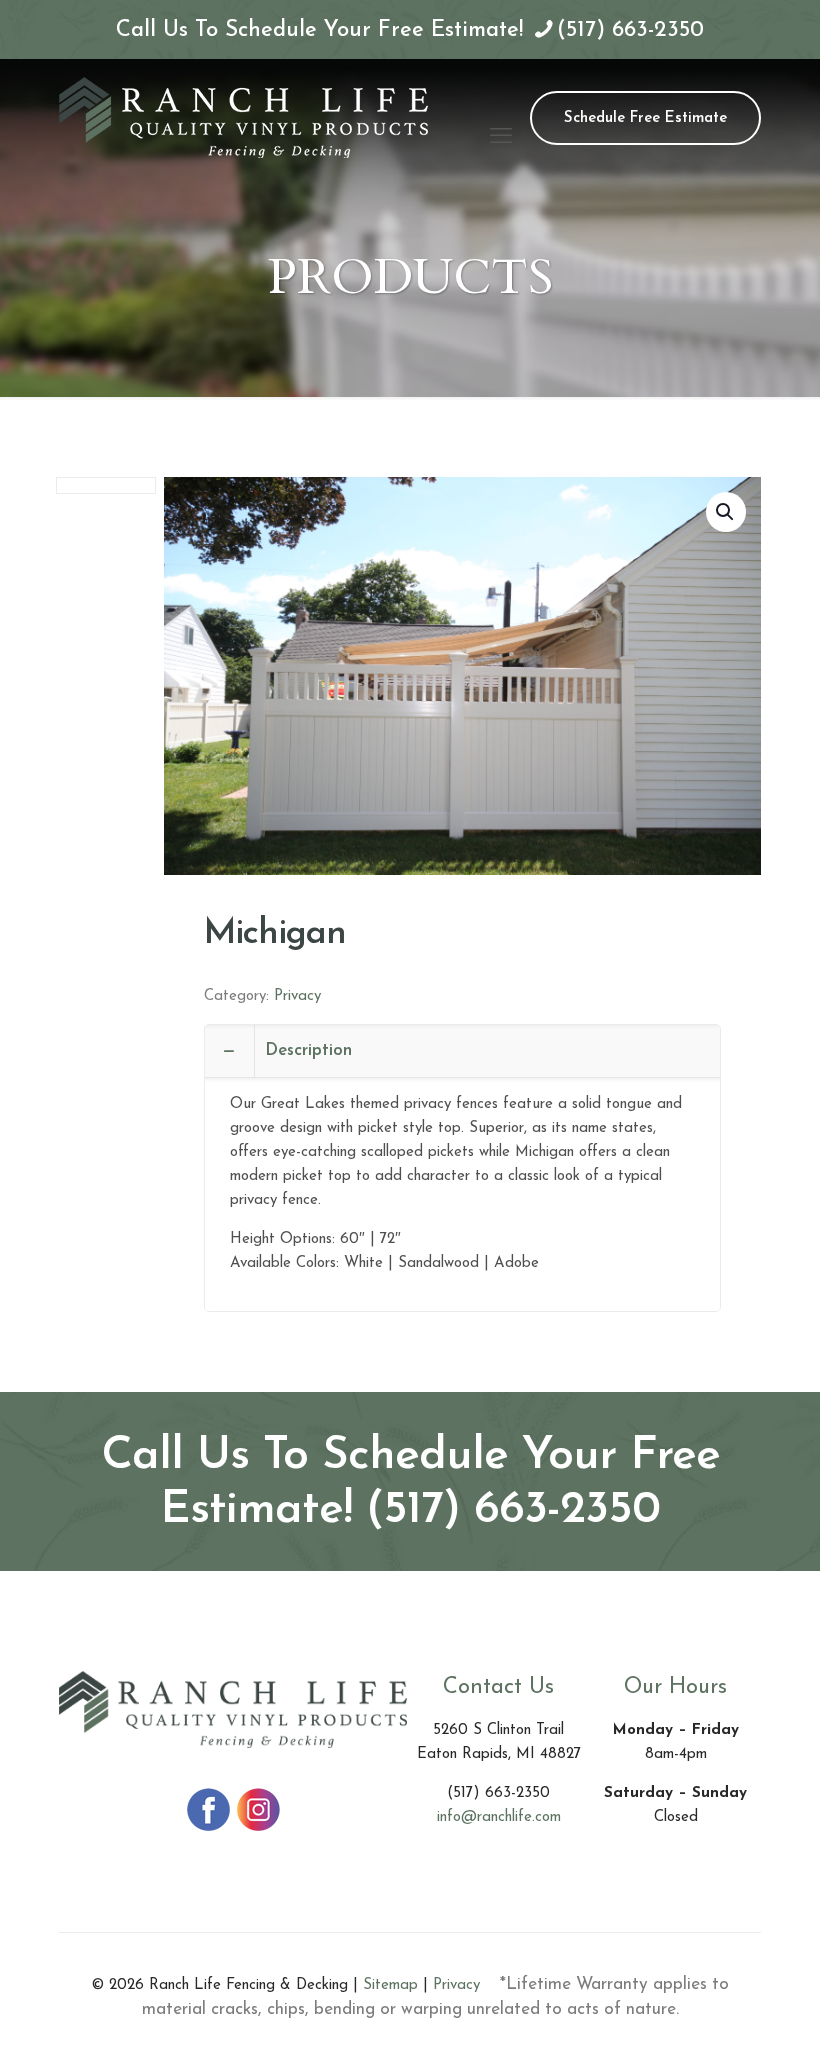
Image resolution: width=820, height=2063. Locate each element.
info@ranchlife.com (499, 1817)
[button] (726, 512)
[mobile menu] (501, 117)
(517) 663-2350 (630, 30)
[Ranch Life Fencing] (243, 116)
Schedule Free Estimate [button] (645, 118)
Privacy (297, 996)
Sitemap (390, 1985)
